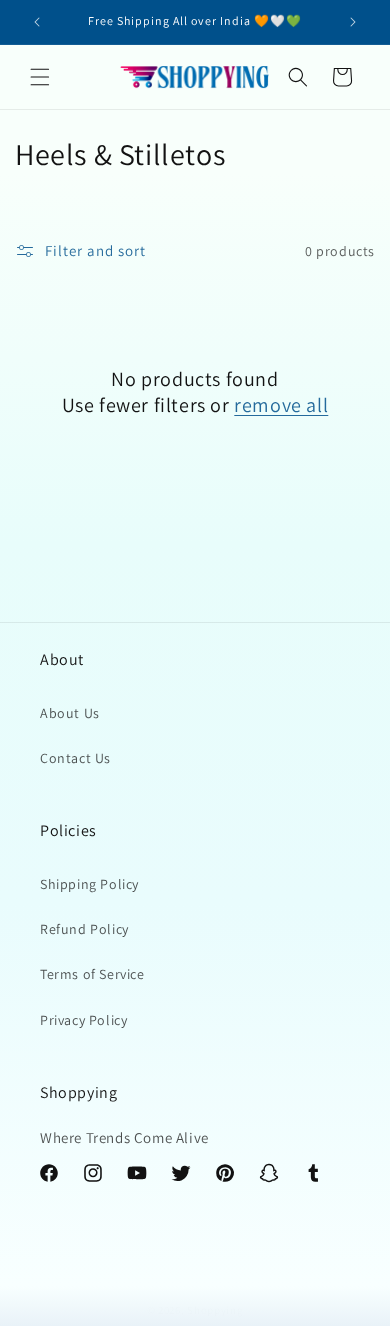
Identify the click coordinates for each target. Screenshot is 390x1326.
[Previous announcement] (37, 22)
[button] (40, 77)
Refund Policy (84, 929)
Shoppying (215, 1310)
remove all (281, 405)
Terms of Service (92, 974)
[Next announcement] (353, 22)
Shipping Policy (89, 884)
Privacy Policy (83, 1020)
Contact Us (75, 758)
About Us (70, 713)
